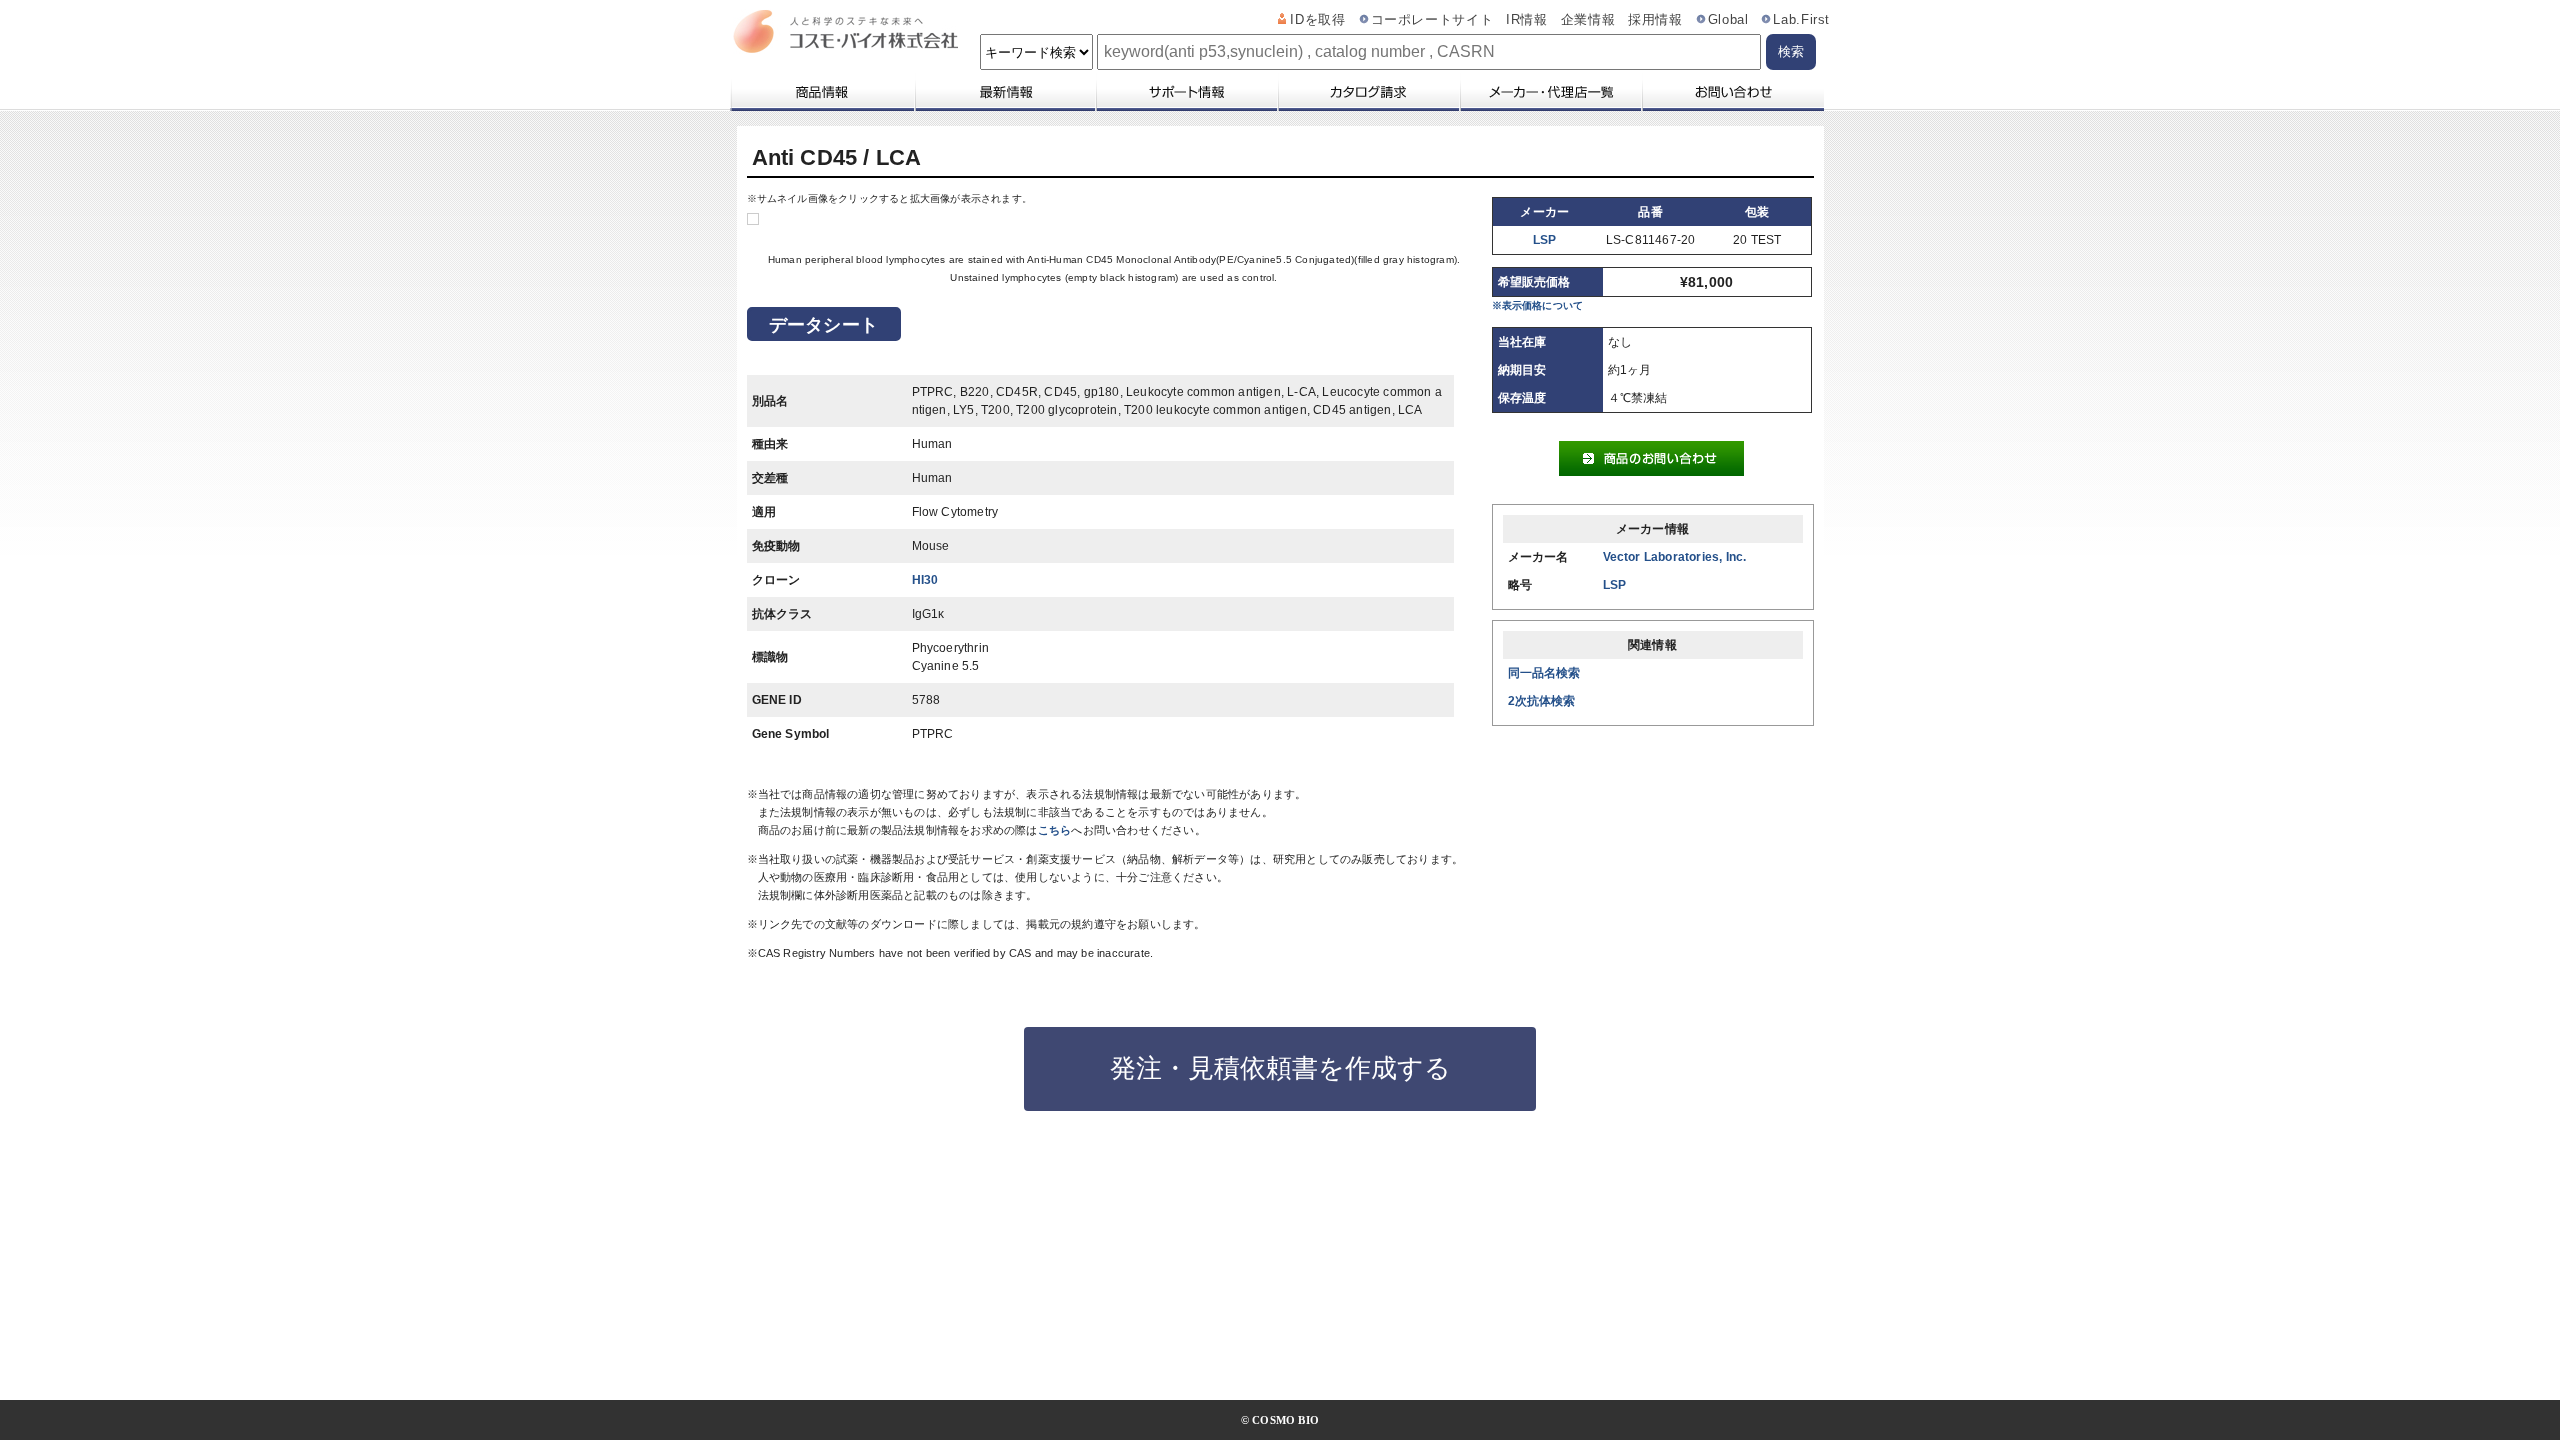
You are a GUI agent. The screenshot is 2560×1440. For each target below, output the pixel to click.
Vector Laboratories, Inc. (1675, 557)
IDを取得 (1317, 20)
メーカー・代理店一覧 (1550, 92)
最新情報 (1004, 92)
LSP (1545, 240)
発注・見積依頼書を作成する (1280, 1068)
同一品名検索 (1544, 673)
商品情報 (821, 92)
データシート (823, 325)
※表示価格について (1538, 305)
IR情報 (1527, 20)
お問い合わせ (1732, 92)
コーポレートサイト (1432, 20)
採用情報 (1655, 20)
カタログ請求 (1368, 92)
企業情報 (1588, 20)
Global (1728, 20)
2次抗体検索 (1542, 701)
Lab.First (1801, 20)
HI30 (925, 580)
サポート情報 (1186, 92)
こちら (1055, 830)
